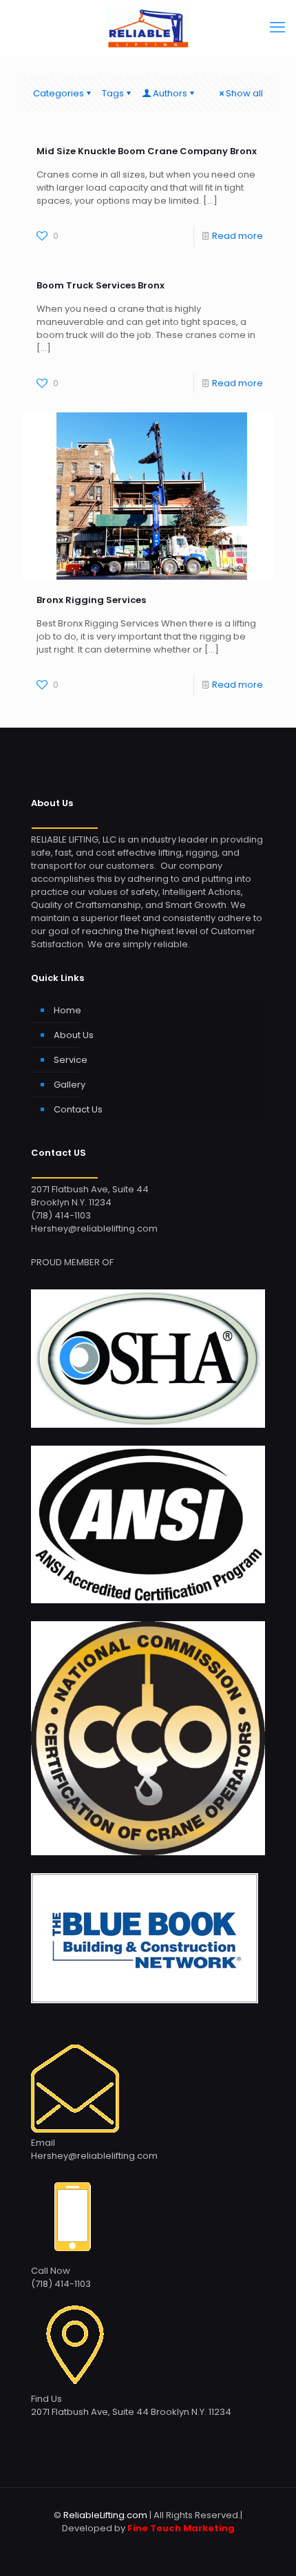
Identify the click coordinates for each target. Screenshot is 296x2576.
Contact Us (78, 1109)
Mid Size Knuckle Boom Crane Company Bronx (147, 151)
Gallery (70, 1085)
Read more (237, 236)
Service (71, 1060)
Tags (113, 93)
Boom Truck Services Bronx (101, 285)
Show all (244, 93)
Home (67, 1010)
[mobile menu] (277, 28)
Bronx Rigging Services (91, 600)
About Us (74, 1035)
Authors (170, 93)
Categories (59, 93)
